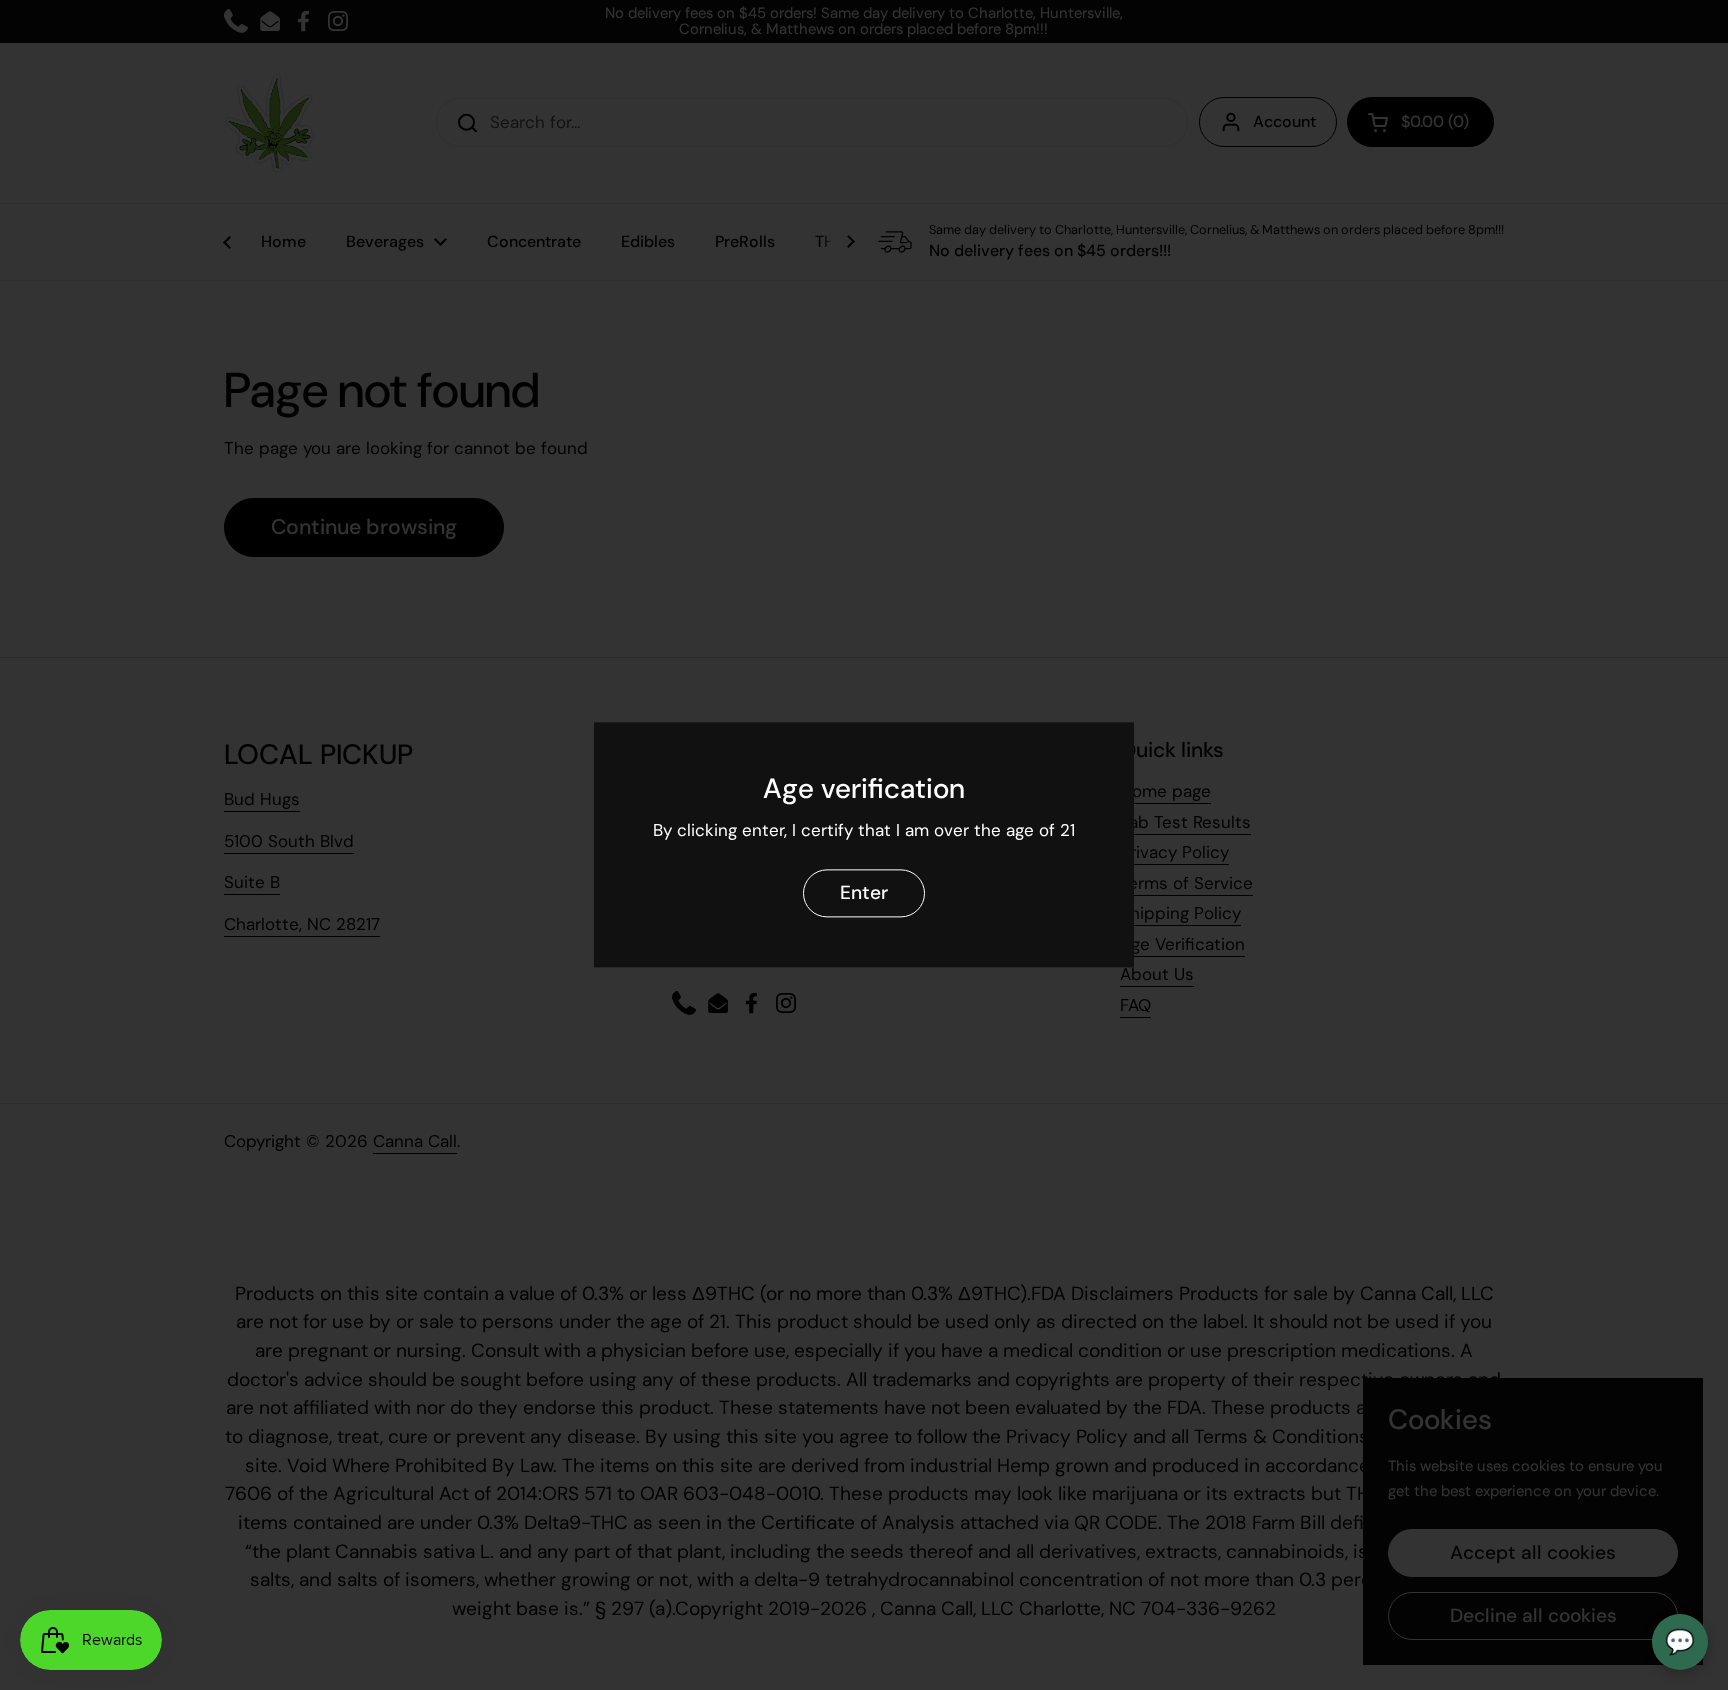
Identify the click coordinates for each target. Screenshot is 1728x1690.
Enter (864, 893)
